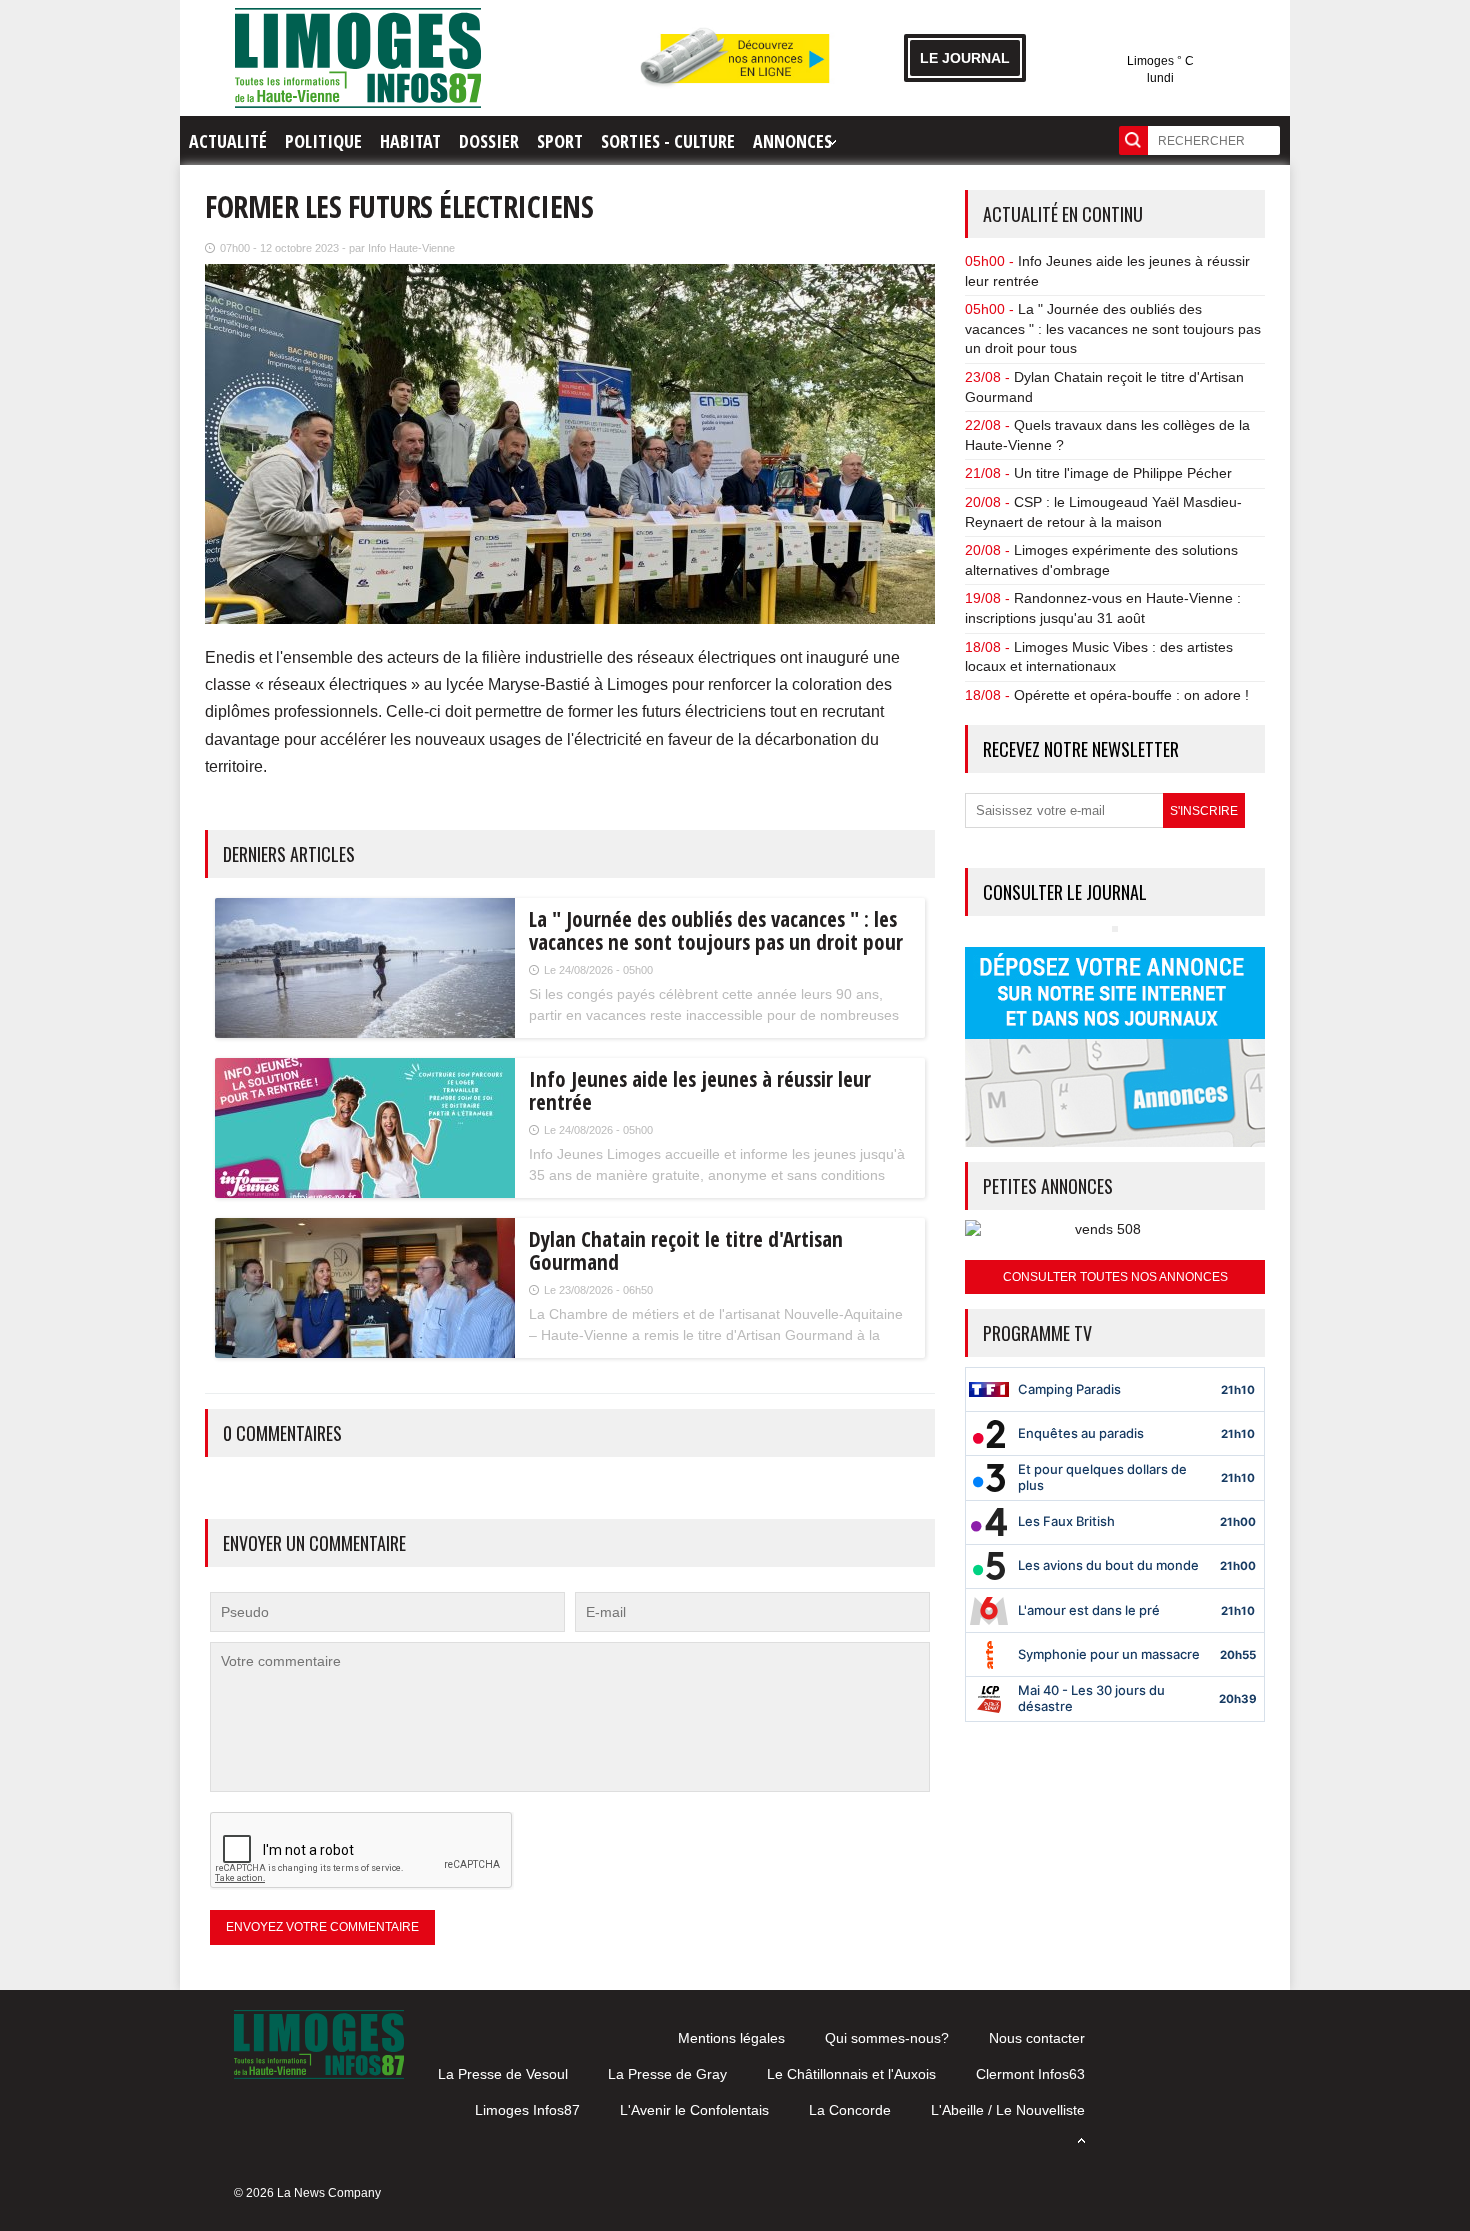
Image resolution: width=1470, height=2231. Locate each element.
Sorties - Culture (668, 141)
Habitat (410, 141)
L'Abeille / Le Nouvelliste (1008, 2110)
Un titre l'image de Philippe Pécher (1123, 473)
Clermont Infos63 (1030, 2074)
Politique (323, 141)
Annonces (792, 141)
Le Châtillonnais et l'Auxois (851, 2074)
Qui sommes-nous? (887, 2038)
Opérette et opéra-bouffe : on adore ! (1131, 695)
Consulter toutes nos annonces (1115, 1277)
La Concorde (850, 2110)
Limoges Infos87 (527, 2110)
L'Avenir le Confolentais (694, 2110)
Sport (560, 141)
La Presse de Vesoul (503, 2074)
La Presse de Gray (667, 2074)
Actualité (228, 141)
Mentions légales (731, 2038)
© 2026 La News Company (307, 2193)
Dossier (489, 141)
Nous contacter (1037, 2038)
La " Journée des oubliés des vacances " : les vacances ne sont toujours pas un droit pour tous (1113, 328)
